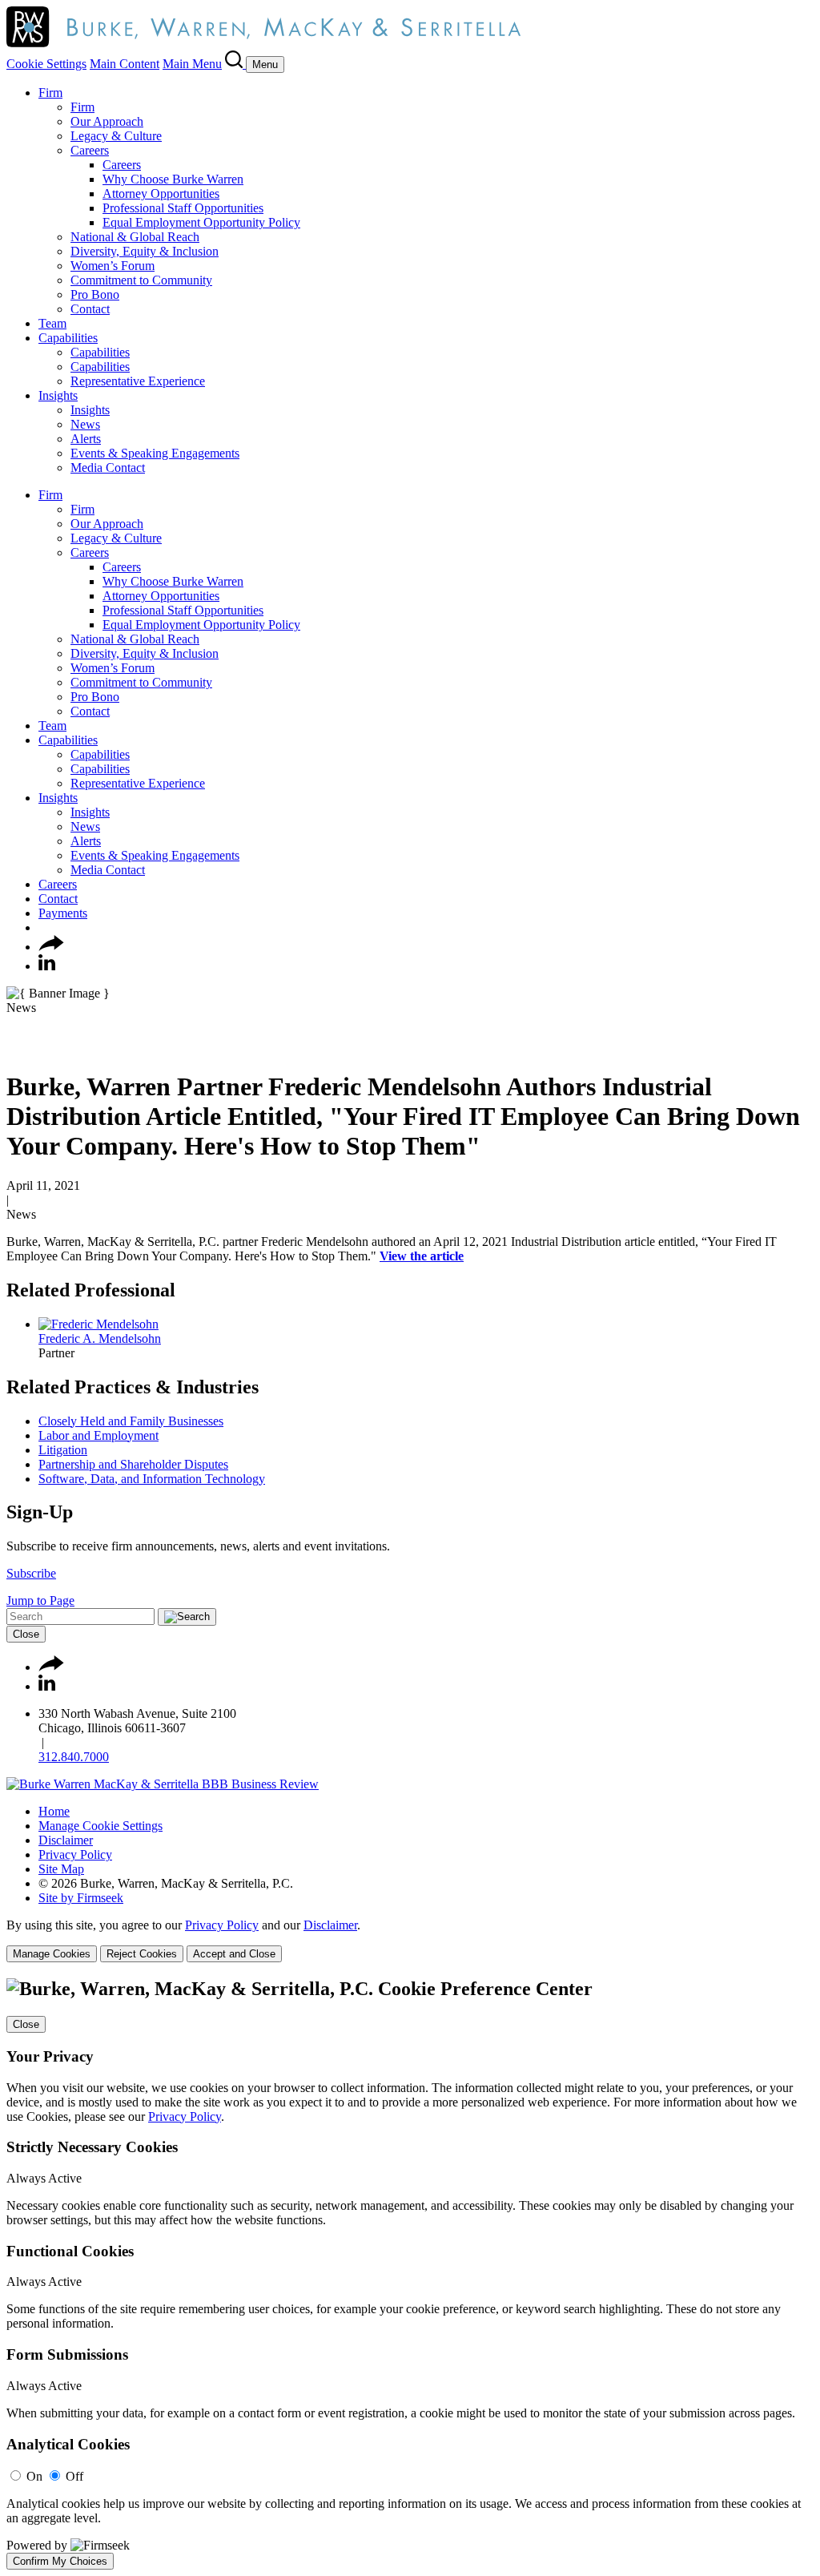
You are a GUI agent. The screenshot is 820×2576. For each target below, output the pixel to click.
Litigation (63, 1450)
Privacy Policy (75, 1854)
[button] (51, 947)
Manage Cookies (52, 1954)
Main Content (125, 64)
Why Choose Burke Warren (173, 179)
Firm (50, 93)
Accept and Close (234, 1954)
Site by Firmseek (81, 1898)
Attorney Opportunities (161, 194)
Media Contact (108, 468)
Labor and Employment (98, 1435)
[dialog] (410, 1940)
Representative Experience (138, 381)
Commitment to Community (141, 280)
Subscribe (31, 1573)
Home (54, 1811)
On (34, 2476)
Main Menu (192, 64)
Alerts (86, 439)
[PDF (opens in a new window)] (14, 1048)
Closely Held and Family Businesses (131, 1421)
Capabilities (68, 338)
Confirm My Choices (60, 2561)
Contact (90, 309)
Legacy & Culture (116, 136)
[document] (410, 2274)
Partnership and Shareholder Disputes (133, 1464)
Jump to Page (40, 1600)
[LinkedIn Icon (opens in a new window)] (47, 966)
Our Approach (107, 121)
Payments (63, 913)
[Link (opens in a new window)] (163, 1784)
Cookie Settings (46, 64)
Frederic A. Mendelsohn (100, 1338)
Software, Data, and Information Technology (152, 1479)
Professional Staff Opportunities (183, 208)
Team (52, 323)
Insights (58, 395)
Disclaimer (66, 1840)
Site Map (61, 1869)
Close (26, 1634)
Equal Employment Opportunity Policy (201, 222)
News (85, 424)
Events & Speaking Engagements (155, 453)
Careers (90, 150)
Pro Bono (95, 294)
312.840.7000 (74, 1757)
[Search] (235, 64)
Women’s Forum (113, 266)
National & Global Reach (135, 237)
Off (74, 2476)
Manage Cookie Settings (100, 1826)
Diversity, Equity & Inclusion (145, 251)
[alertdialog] (410, 2274)
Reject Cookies (142, 1954)
